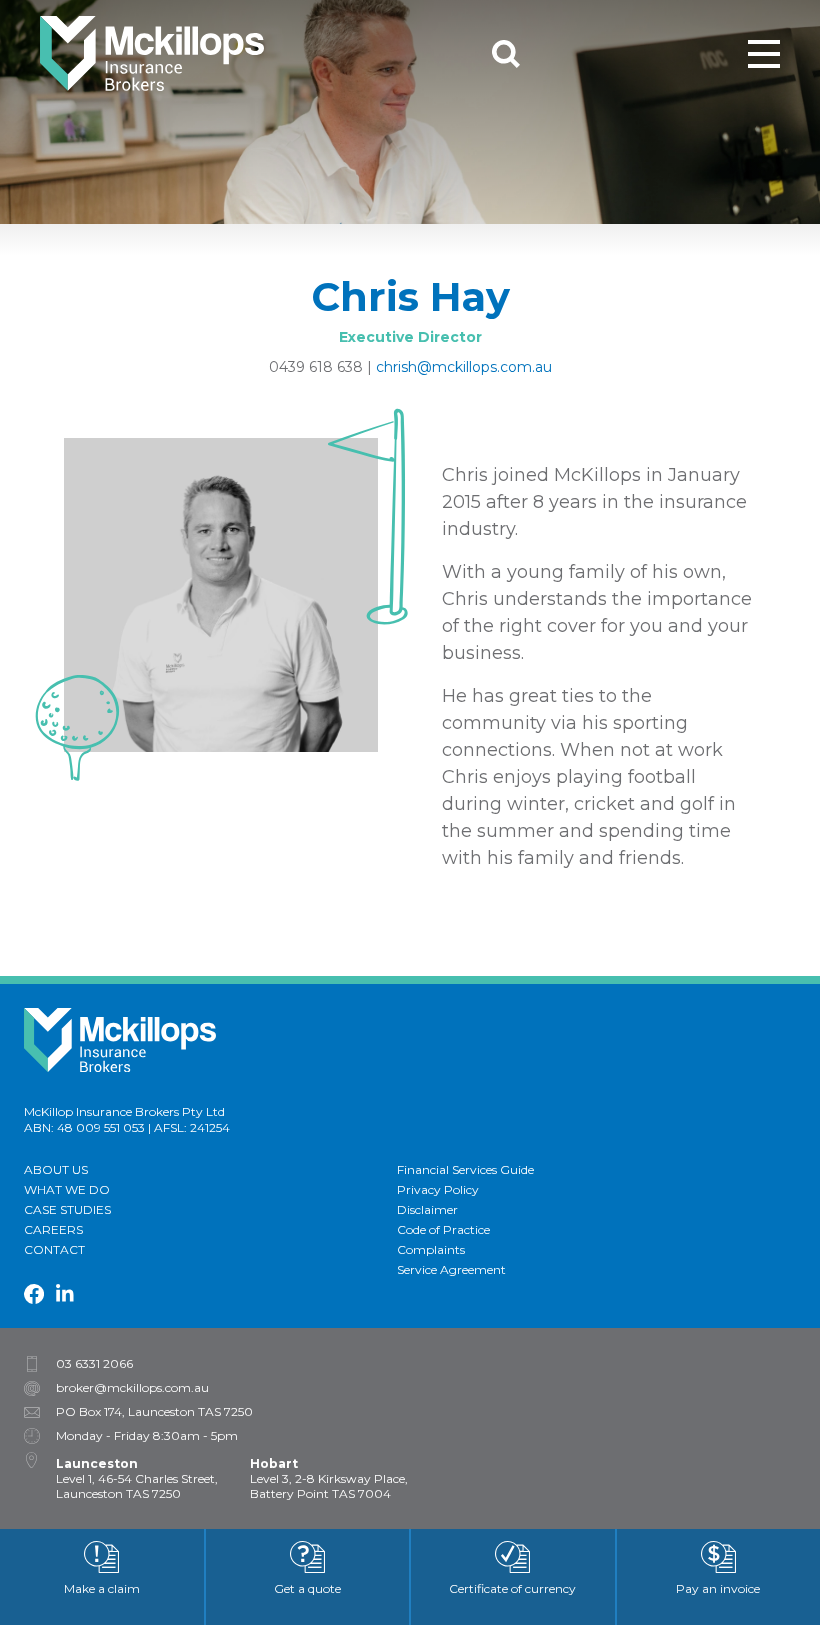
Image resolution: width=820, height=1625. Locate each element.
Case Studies (67, 1209)
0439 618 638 (316, 367)
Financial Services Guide (465, 1169)
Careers (53, 1229)
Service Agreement (451, 1269)
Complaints (431, 1249)
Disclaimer (427, 1209)
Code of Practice (443, 1229)
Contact (54, 1249)
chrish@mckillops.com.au (464, 367)
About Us (56, 1169)
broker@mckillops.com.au (132, 1388)
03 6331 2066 (94, 1364)
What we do (67, 1189)
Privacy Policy (438, 1189)
